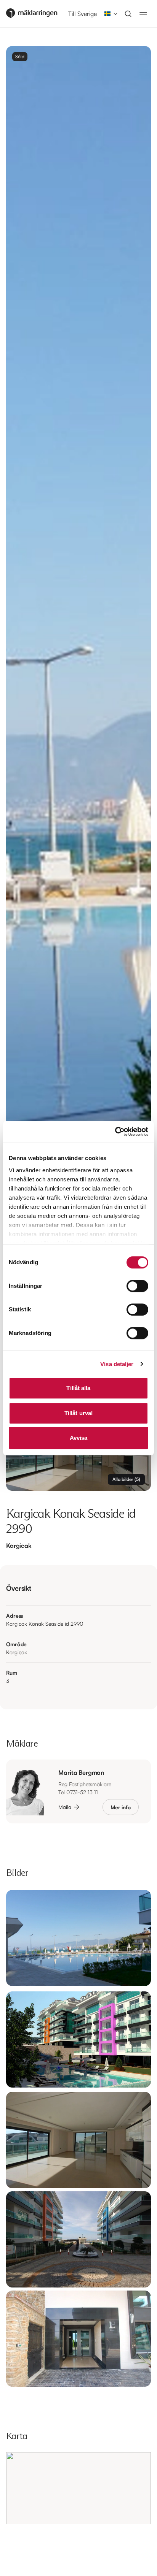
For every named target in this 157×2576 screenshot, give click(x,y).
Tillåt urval (78, 1413)
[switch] (137, 1286)
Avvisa (79, 1438)
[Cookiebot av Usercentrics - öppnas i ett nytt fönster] (115, 1132)
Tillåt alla (78, 1388)
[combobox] (109, 14)
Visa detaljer (117, 1364)
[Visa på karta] (78, 2488)
